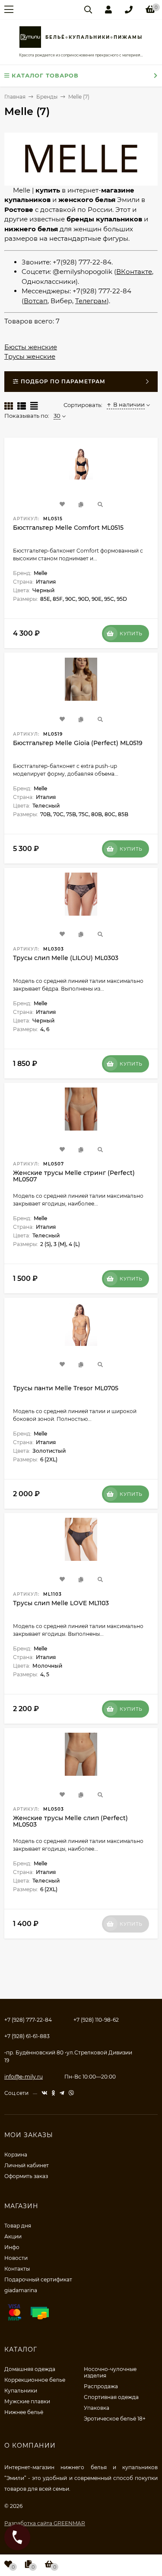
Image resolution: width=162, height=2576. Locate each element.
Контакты (17, 2269)
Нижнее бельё (24, 2412)
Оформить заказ (26, 2176)
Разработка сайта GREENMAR (45, 2523)
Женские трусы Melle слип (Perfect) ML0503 (70, 1821)
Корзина (16, 2155)
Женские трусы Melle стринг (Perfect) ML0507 (74, 1176)
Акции (13, 2236)
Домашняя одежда (30, 2369)
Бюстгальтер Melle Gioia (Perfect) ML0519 (78, 743)
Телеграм (91, 301)
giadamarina (21, 2290)
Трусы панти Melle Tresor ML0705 (66, 1388)
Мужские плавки (27, 2401)
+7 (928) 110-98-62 (96, 2020)
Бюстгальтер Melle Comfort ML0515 (68, 528)
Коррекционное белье (35, 2380)
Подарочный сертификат (38, 2279)
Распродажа (101, 2386)
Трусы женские (30, 356)
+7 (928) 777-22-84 (28, 2020)
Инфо (12, 2247)
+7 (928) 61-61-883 (27, 2036)
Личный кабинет (27, 2165)
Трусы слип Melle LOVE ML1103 (61, 1603)
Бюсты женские (31, 347)
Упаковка (97, 2408)
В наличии (129, 404)
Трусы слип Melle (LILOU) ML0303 (66, 958)
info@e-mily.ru (24, 2077)
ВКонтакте (134, 272)
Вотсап (36, 301)
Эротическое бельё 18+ (115, 2419)
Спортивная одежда (111, 2397)
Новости (16, 2258)
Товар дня (18, 2226)
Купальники (21, 2391)
